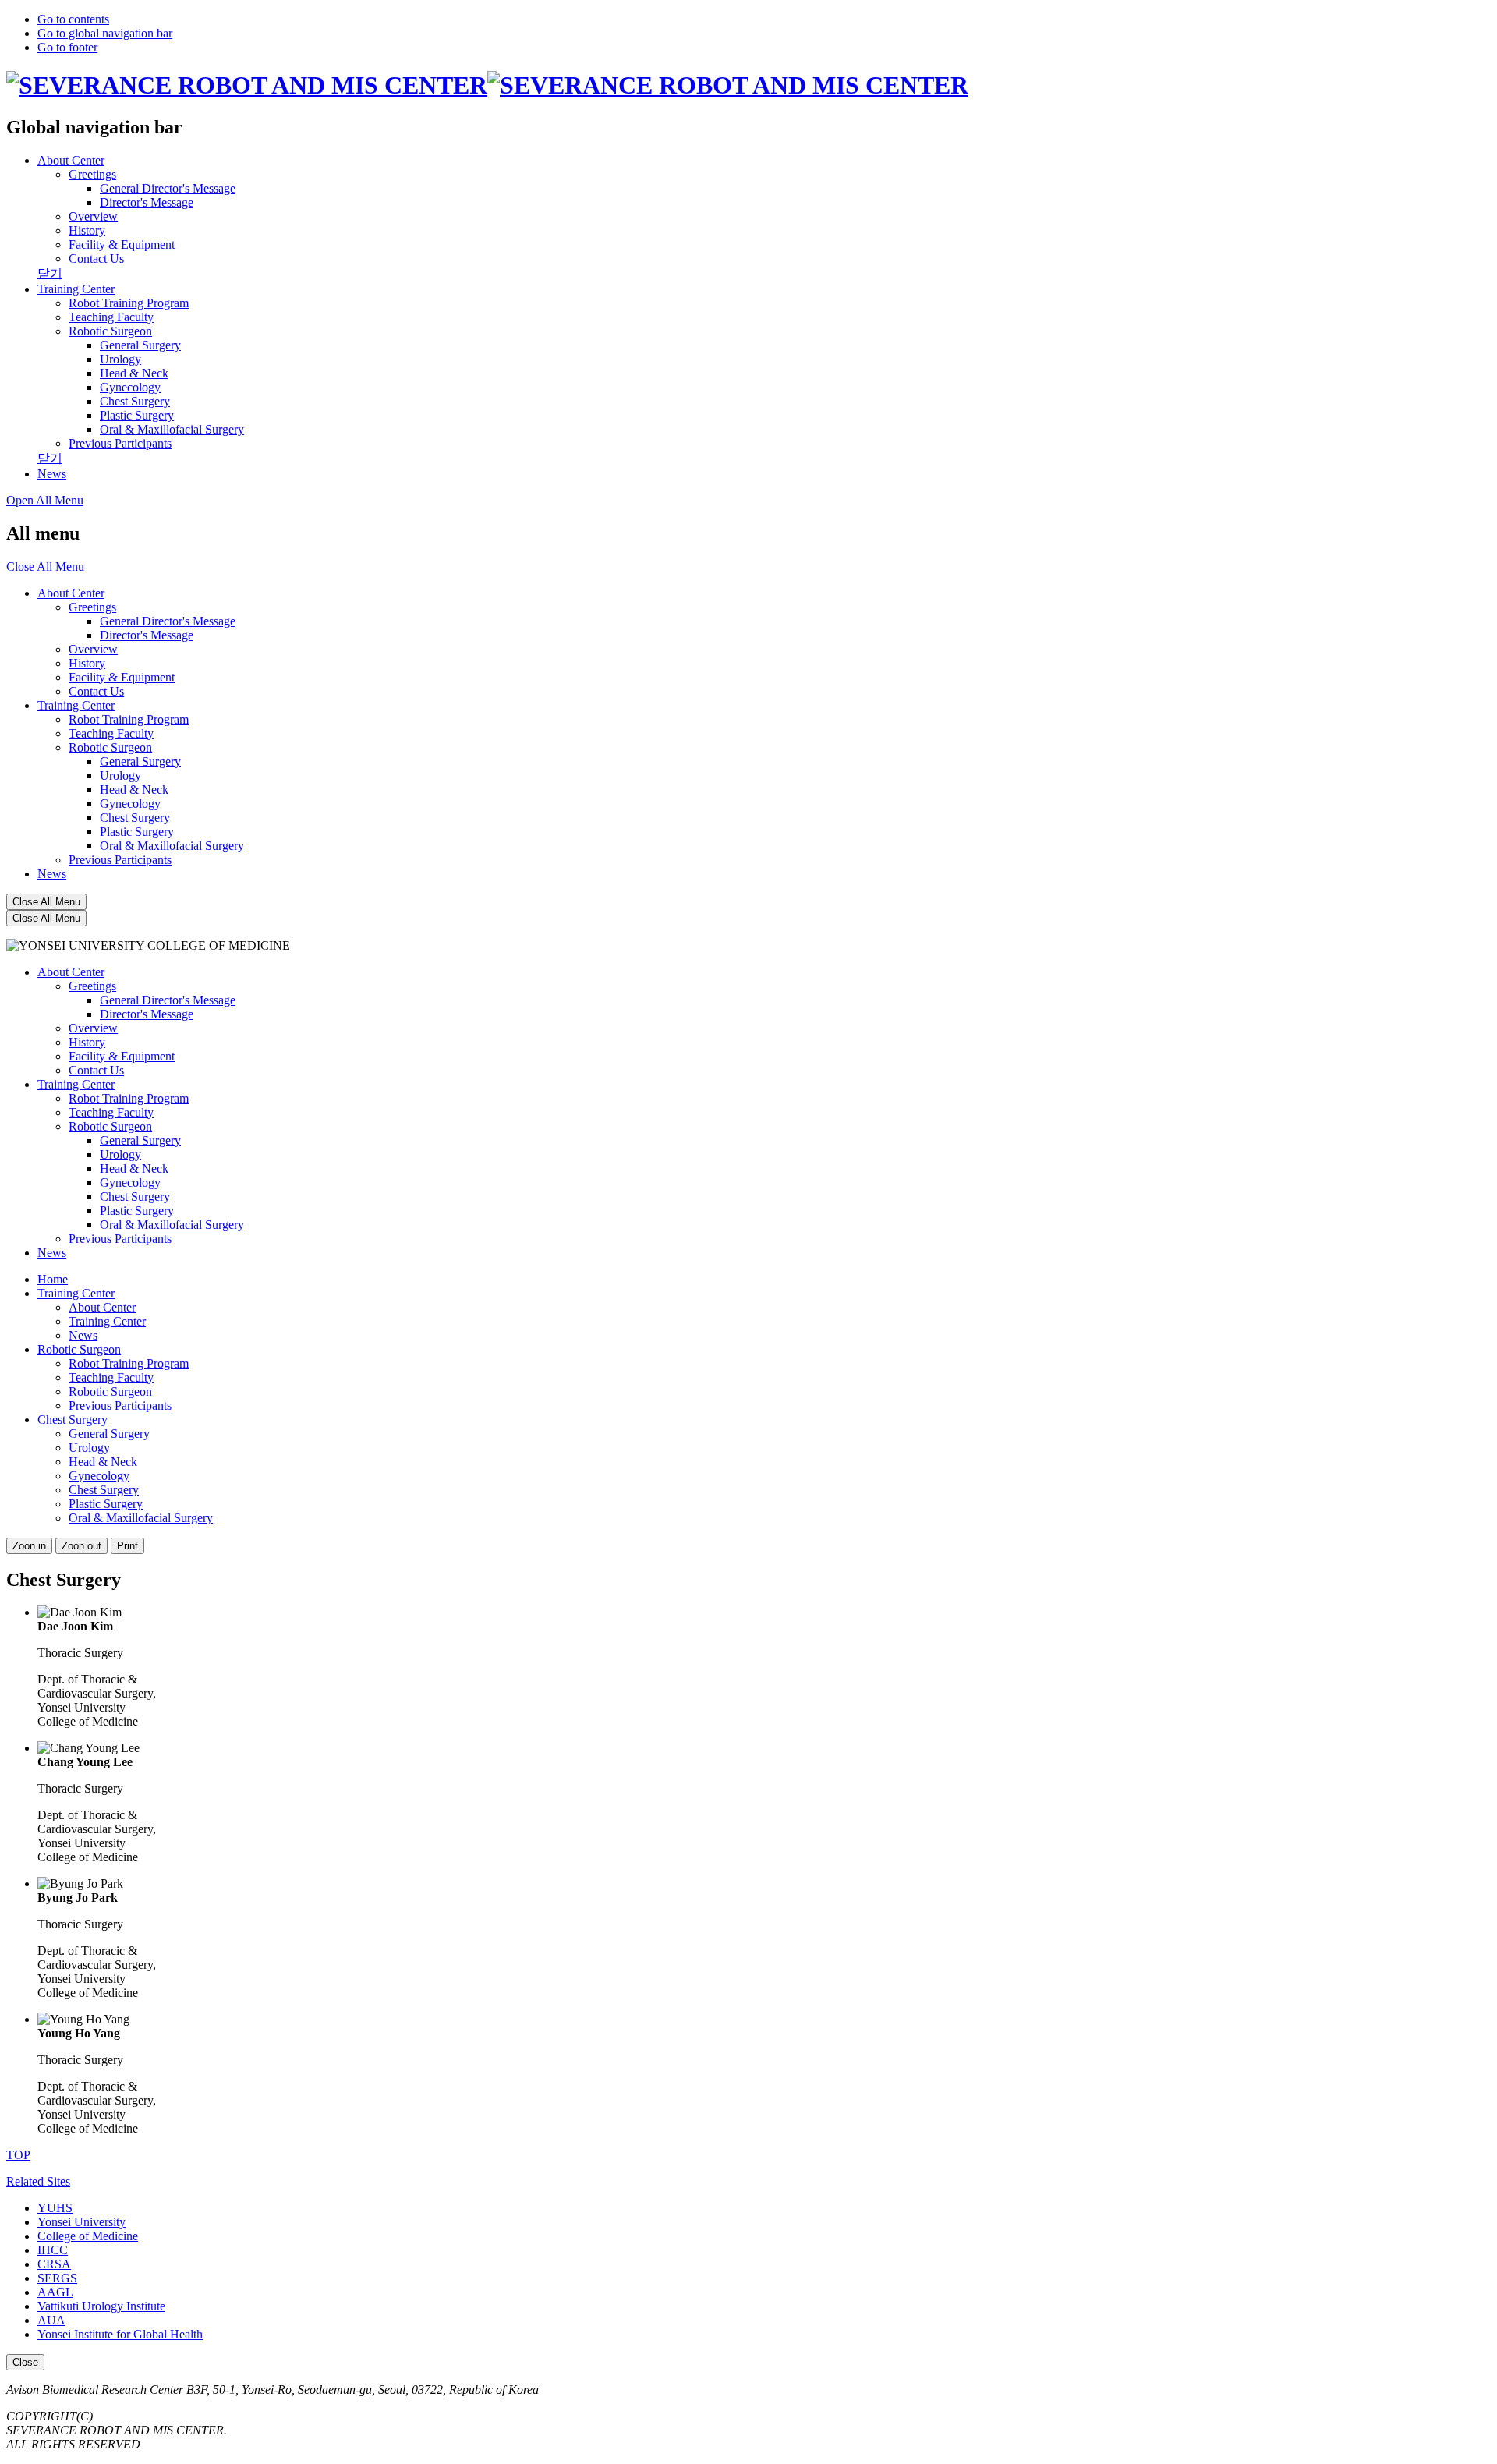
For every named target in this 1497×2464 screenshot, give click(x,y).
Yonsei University (81, 2222)
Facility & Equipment (122, 677)
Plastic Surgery (137, 832)
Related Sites (38, 2181)
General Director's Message (168, 621)
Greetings (92, 607)
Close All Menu (45, 566)
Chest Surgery (135, 818)
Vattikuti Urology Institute (101, 2306)
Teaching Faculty (111, 733)
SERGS (57, 2278)
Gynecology (130, 804)
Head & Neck (134, 789)
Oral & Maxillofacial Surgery (172, 846)
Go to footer (67, 47)
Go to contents (73, 19)
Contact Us (96, 691)
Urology (120, 775)
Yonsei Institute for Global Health (120, 2334)
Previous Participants (120, 860)
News (52, 874)
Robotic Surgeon (110, 747)
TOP (18, 2155)
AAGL (55, 2292)
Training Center (76, 289)
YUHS (55, 2208)
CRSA (54, 2264)
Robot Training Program (129, 719)
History (87, 663)
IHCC (53, 2250)
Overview (93, 649)
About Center (71, 160)
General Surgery (140, 761)
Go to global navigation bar (105, 33)
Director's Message (147, 635)
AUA (51, 2320)
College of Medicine (88, 2236)
